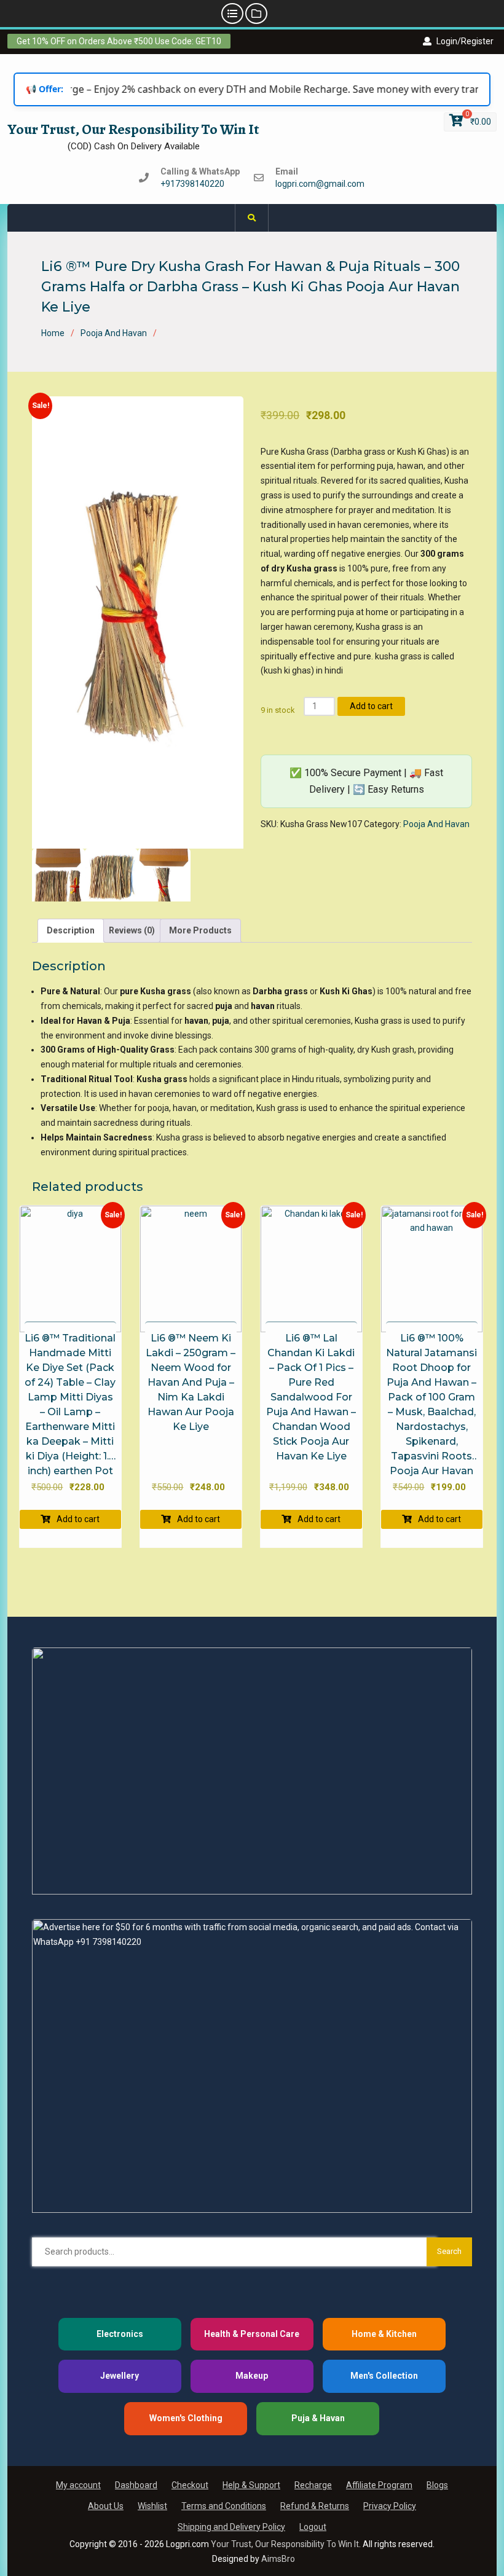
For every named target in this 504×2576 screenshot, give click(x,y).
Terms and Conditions (224, 2506)
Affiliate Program (379, 2485)
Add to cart (371, 706)
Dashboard (136, 2485)
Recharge (313, 2485)
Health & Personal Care (252, 2334)
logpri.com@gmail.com (320, 184)
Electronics (120, 2334)
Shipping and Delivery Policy (231, 2527)
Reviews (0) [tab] (132, 930)
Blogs (437, 2485)
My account (78, 2485)
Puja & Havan (318, 2418)
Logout (313, 2527)
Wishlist (152, 2506)
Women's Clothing (186, 2418)
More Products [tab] (200, 930)
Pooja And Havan (114, 333)
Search (449, 2251)
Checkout (190, 2485)
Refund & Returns (315, 2506)
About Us (106, 2506)
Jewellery (120, 2376)
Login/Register (465, 41)
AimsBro (278, 2559)
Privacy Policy (390, 2506)
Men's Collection (384, 2376)
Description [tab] (71, 930)
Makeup (252, 2376)
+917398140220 (192, 184)
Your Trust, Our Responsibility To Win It (133, 129)
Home (53, 333)
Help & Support (251, 2485)
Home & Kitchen (384, 2334)
